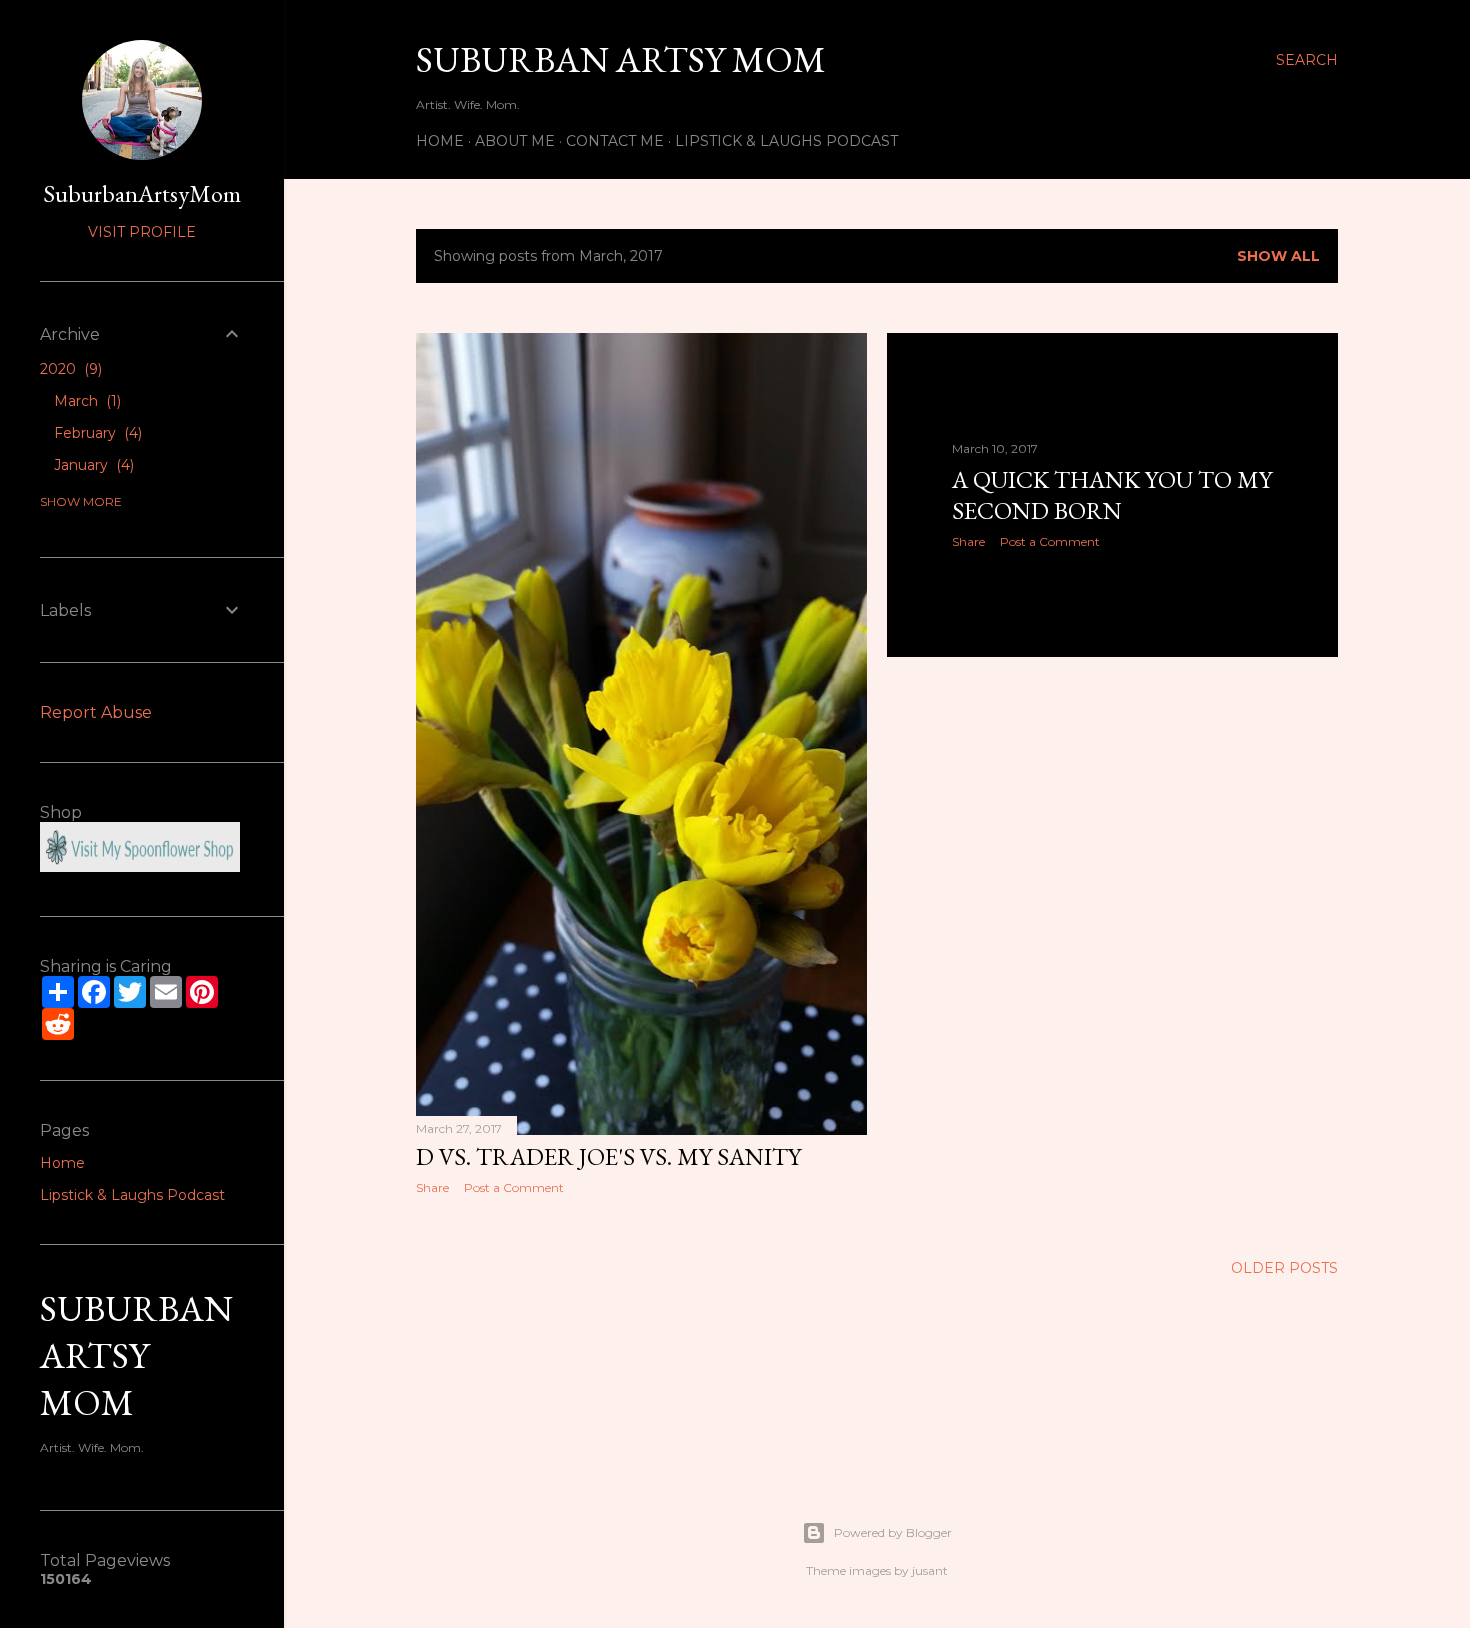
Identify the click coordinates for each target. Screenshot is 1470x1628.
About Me (515, 141)
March (85, 401)
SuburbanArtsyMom (142, 193)
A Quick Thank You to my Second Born (1112, 495)
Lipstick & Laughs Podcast (786, 141)
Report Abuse (96, 712)
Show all (1278, 256)
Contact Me (615, 141)
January (92, 465)
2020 (69, 369)
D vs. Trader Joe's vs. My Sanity (608, 1156)
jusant (930, 1570)
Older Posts (1284, 1268)
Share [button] (432, 1187)
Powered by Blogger (893, 1532)
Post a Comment (514, 1187)
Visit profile (142, 232)
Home (440, 141)
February (96, 433)
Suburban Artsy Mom (621, 59)
